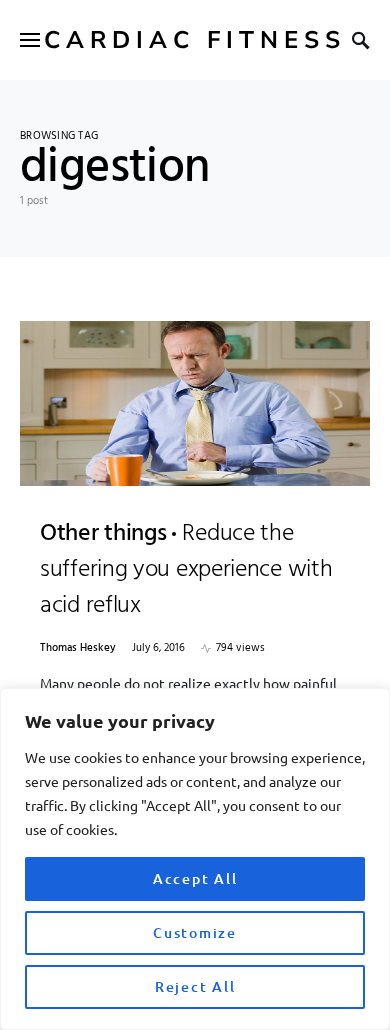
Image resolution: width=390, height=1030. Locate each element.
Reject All (195, 986)
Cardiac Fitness (195, 40)
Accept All (195, 878)
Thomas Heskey (78, 648)
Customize (195, 932)
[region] (195, 859)
